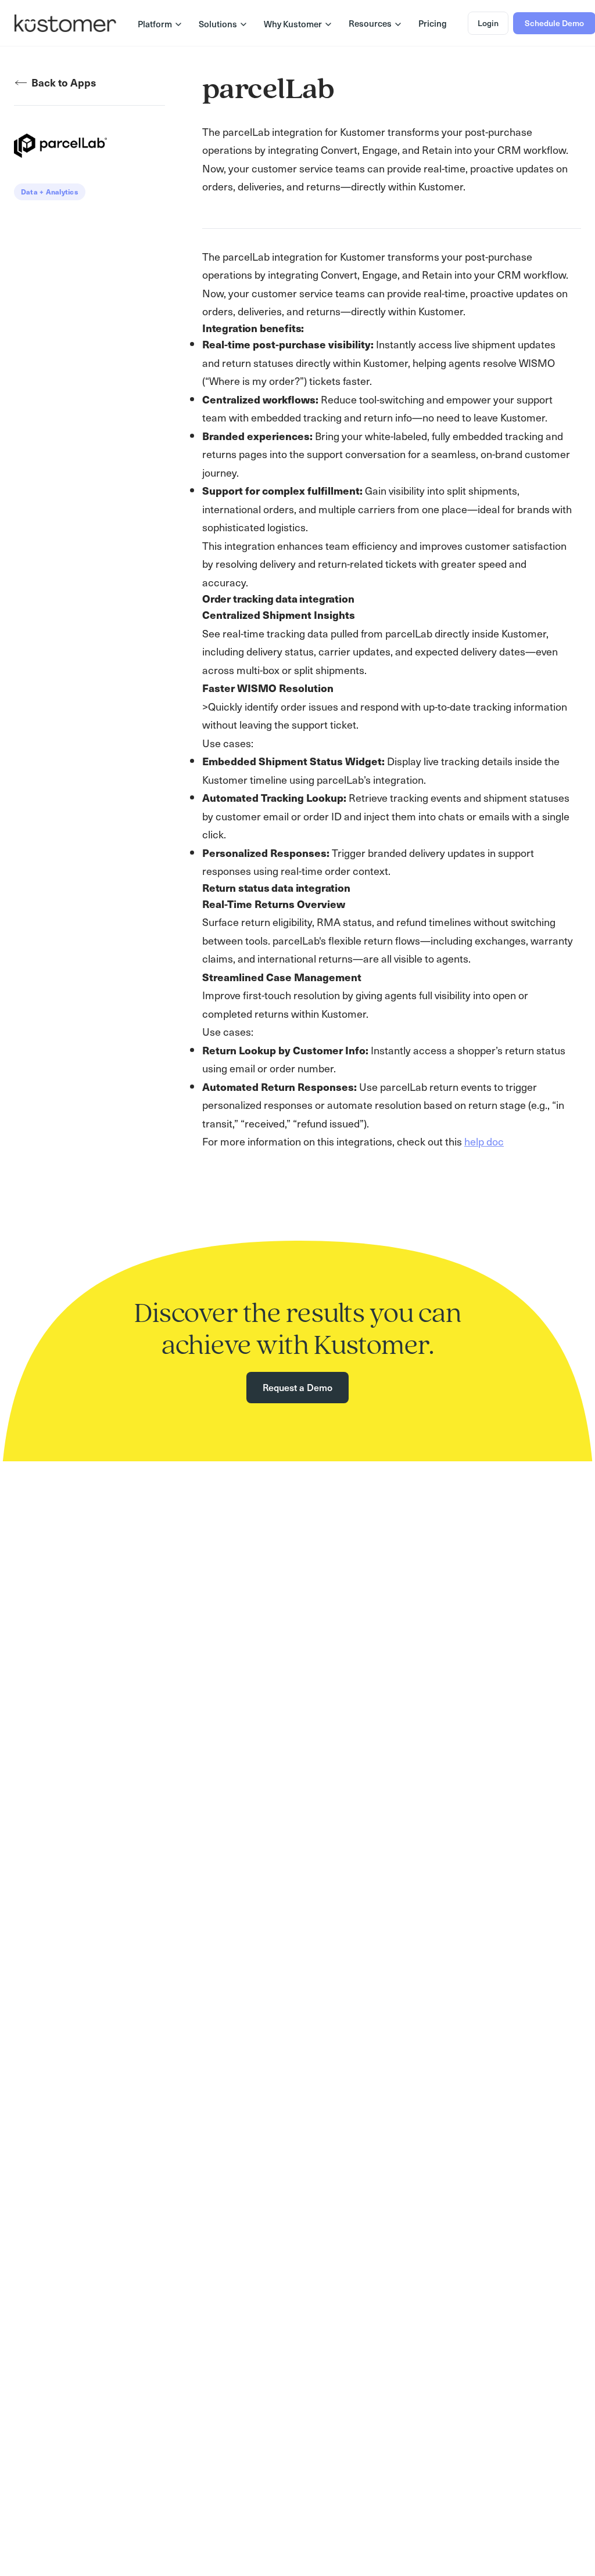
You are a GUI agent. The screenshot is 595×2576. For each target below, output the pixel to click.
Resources (370, 23)
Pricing (433, 23)
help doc (484, 1141)
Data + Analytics (50, 192)
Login (488, 23)
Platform (155, 24)
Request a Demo (297, 1387)
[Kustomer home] (65, 23)
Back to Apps (64, 82)
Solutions (218, 24)
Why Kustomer (293, 24)
